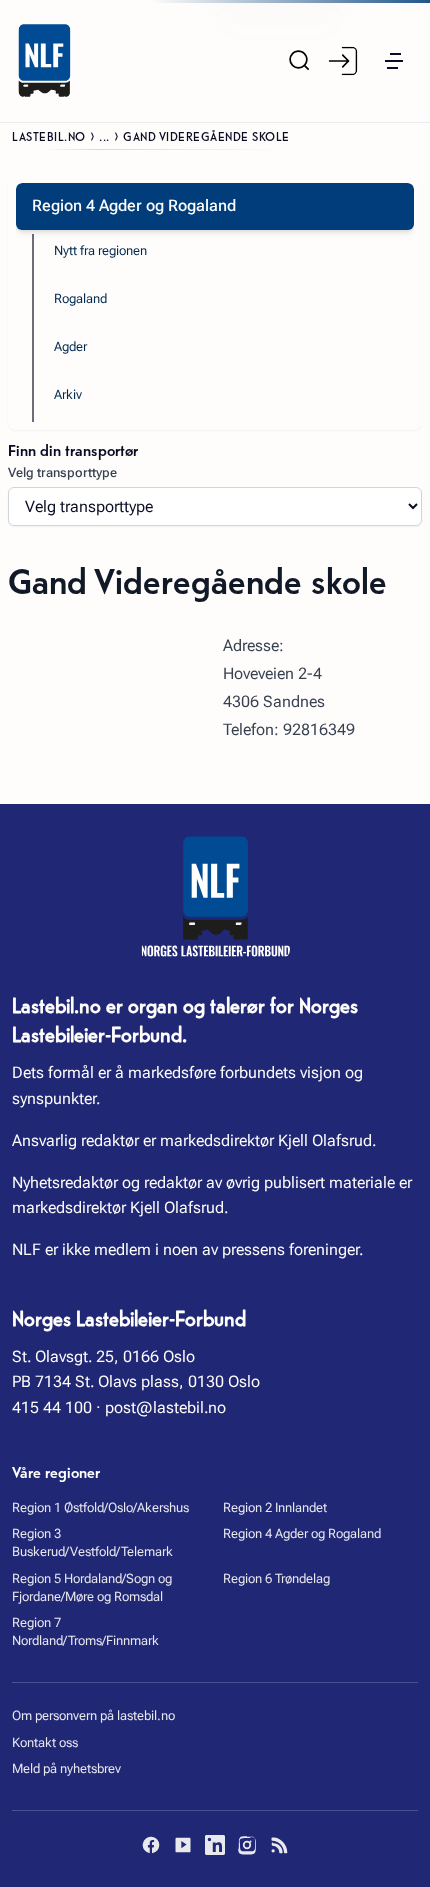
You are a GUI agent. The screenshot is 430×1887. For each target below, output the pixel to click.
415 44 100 (52, 1407)
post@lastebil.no (165, 1407)
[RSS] (279, 1845)
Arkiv (68, 394)
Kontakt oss (45, 1742)
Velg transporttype (62, 472)
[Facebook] (151, 1845)
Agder (70, 346)
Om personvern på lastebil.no (93, 1715)
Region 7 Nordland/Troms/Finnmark (85, 1631)
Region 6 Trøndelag (276, 1578)
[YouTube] (183, 1845)
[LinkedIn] (215, 1845)
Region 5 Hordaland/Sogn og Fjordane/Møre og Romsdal (92, 1587)
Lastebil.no (49, 135)
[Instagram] (247, 1845)
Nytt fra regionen (100, 250)
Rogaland (80, 298)
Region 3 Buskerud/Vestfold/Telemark (92, 1542)
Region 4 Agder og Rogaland (302, 1533)
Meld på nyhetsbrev (66, 1768)
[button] (394, 61)
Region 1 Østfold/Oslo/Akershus (100, 1507)
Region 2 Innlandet (275, 1507)
